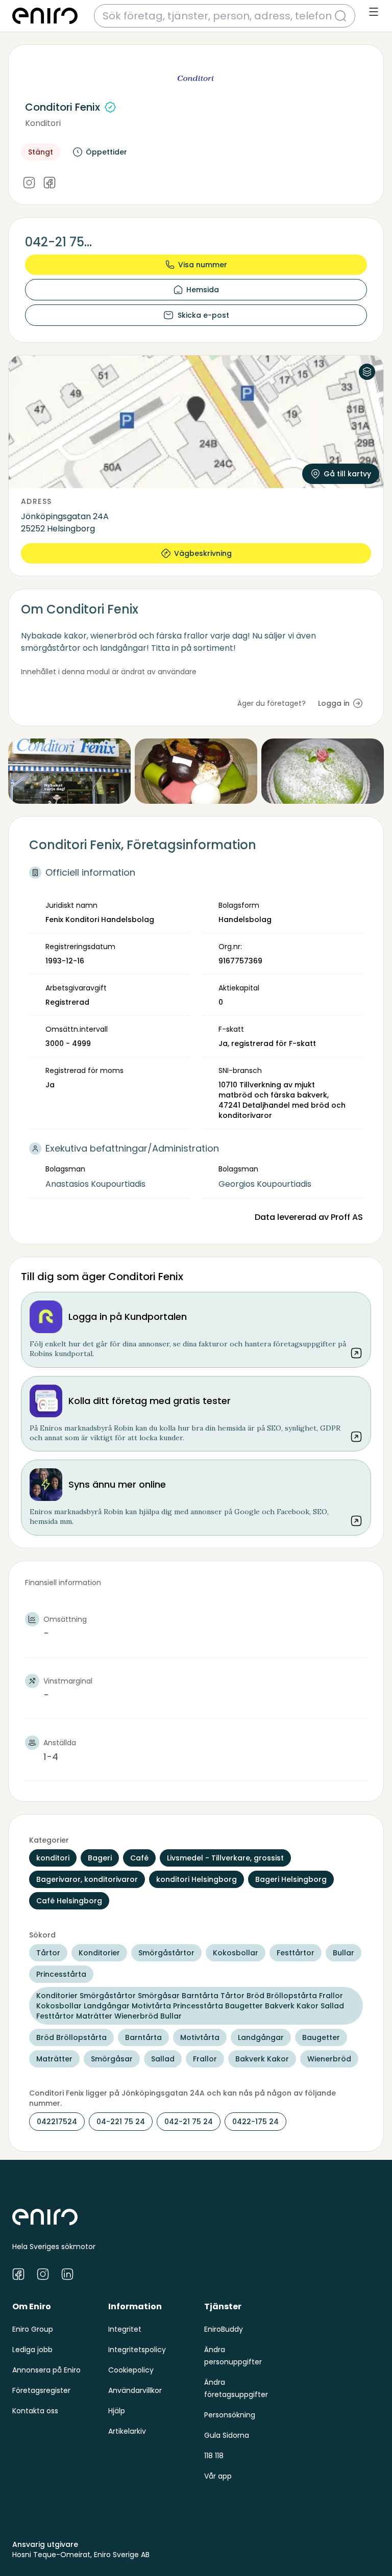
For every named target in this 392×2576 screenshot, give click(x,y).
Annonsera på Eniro (46, 2370)
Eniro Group (33, 2329)
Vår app (218, 2476)
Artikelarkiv (127, 2431)
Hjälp (117, 2411)
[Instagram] (29, 183)
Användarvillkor (135, 2390)
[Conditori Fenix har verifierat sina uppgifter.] (110, 107)
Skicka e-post (203, 315)
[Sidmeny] (374, 12)
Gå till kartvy (347, 474)
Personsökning (230, 2415)
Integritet (125, 2329)
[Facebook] (50, 183)
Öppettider (106, 152)
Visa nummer (203, 265)
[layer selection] (367, 372)
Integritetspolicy (137, 2350)
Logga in (334, 703)
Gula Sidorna (227, 2435)
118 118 (214, 2456)
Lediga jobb (32, 2350)
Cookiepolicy (131, 2370)
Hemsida (203, 290)
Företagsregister (41, 2390)
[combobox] (218, 16)
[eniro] (45, 16)
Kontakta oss (35, 2411)
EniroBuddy (224, 2329)
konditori (43, 123)
